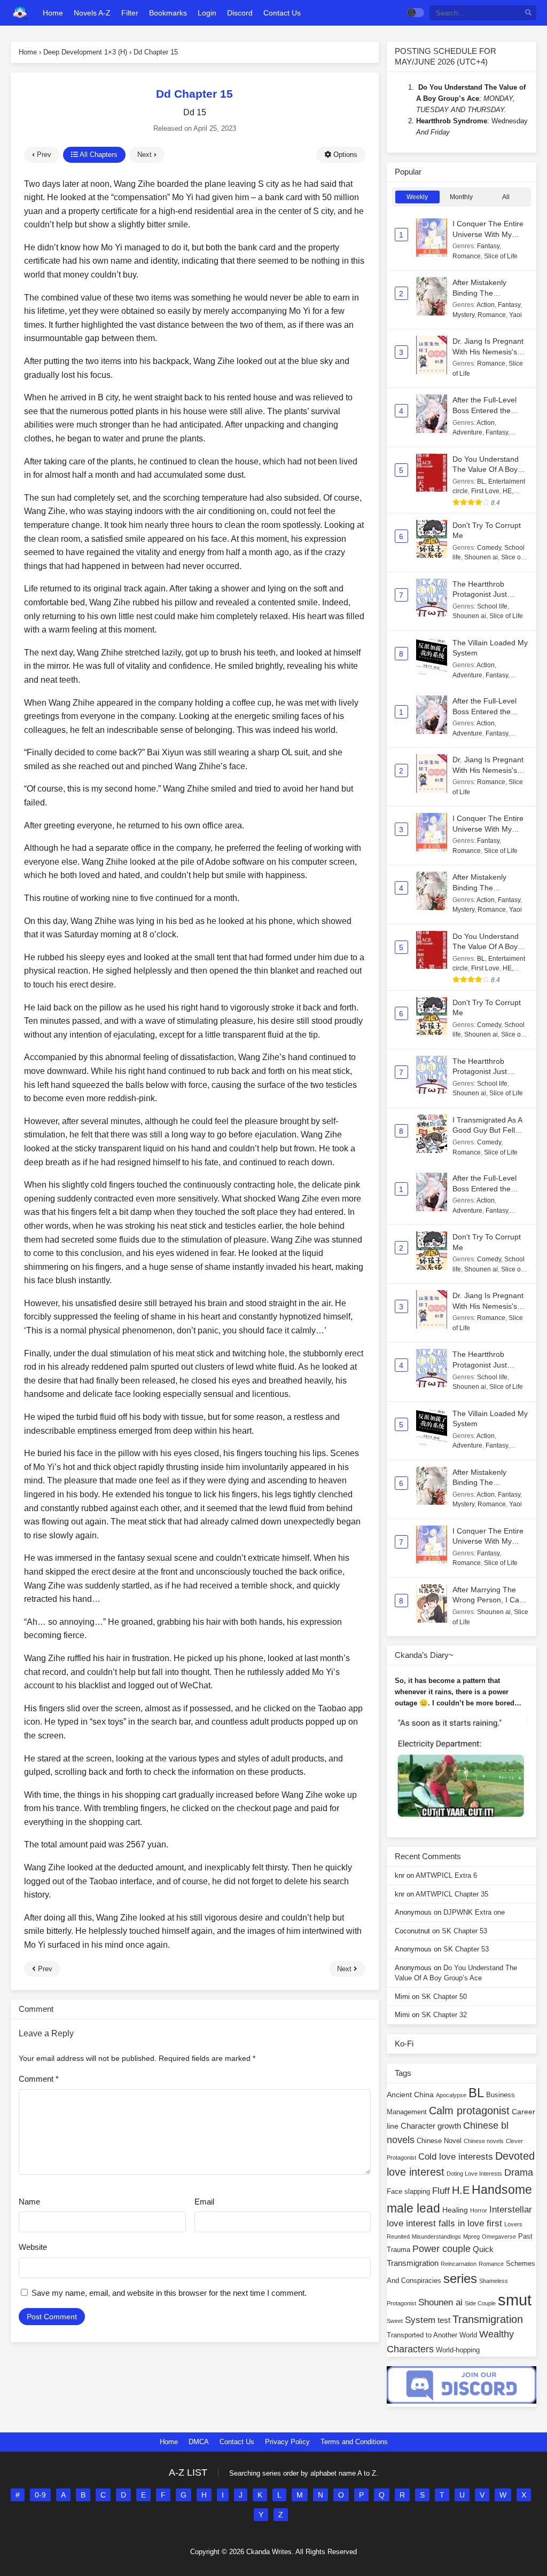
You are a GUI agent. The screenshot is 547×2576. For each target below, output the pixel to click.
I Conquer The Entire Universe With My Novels (488, 234)
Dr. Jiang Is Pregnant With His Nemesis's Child (488, 351)
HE (507, 491)
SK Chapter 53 (464, 1931)
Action (486, 305)
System (420, 2320)
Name (29, 2202)
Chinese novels (484, 2141)
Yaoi (515, 315)
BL (481, 481)
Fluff (441, 2191)
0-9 (40, 2495)
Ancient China (410, 2095)
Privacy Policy (287, 2442)
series (460, 2278)
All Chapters (98, 155)
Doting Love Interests (474, 2174)
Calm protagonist (469, 2111)
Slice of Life (501, 256)
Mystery (463, 315)
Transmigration (488, 2319)
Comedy (489, 548)
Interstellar (511, 2210)
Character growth (431, 2126)
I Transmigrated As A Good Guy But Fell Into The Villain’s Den (488, 1130)
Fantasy (488, 246)
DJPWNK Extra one (474, 1912)
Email (204, 2202)
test (444, 2320)
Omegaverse (499, 2237)
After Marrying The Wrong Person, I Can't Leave (490, 1600)
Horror (479, 2210)
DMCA (199, 2442)
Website (33, 2247)
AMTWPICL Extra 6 (446, 1875)
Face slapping (408, 2192)
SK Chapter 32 (444, 2015)
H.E (461, 2190)
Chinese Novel (439, 2141)
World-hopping (458, 2350)
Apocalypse (451, 2095)
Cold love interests (456, 2157)
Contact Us (237, 2442)
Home (169, 2442)
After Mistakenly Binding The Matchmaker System (487, 293)
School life (492, 606)
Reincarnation (459, 2264)
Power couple (441, 2249)
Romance (467, 256)
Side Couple (480, 2303)
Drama (519, 2172)
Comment (39, 2079)
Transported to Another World (432, 2335)
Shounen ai (481, 557)
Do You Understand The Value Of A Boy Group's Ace (486, 469)
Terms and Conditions (354, 2442)
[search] (528, 13)
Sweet (395, 2321)
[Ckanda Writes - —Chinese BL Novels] (20, 13)
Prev (43, 155)
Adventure (467, 432)
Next (146, 155)
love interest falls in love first (444, 2223)
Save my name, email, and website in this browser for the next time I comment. (169, 2293)
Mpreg (471, 2237)
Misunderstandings (436, 2237)
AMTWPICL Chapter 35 (452, 1894)
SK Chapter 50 (444, 1997)
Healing (455, 2210)
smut (515, 2300)
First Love (485, 491)
